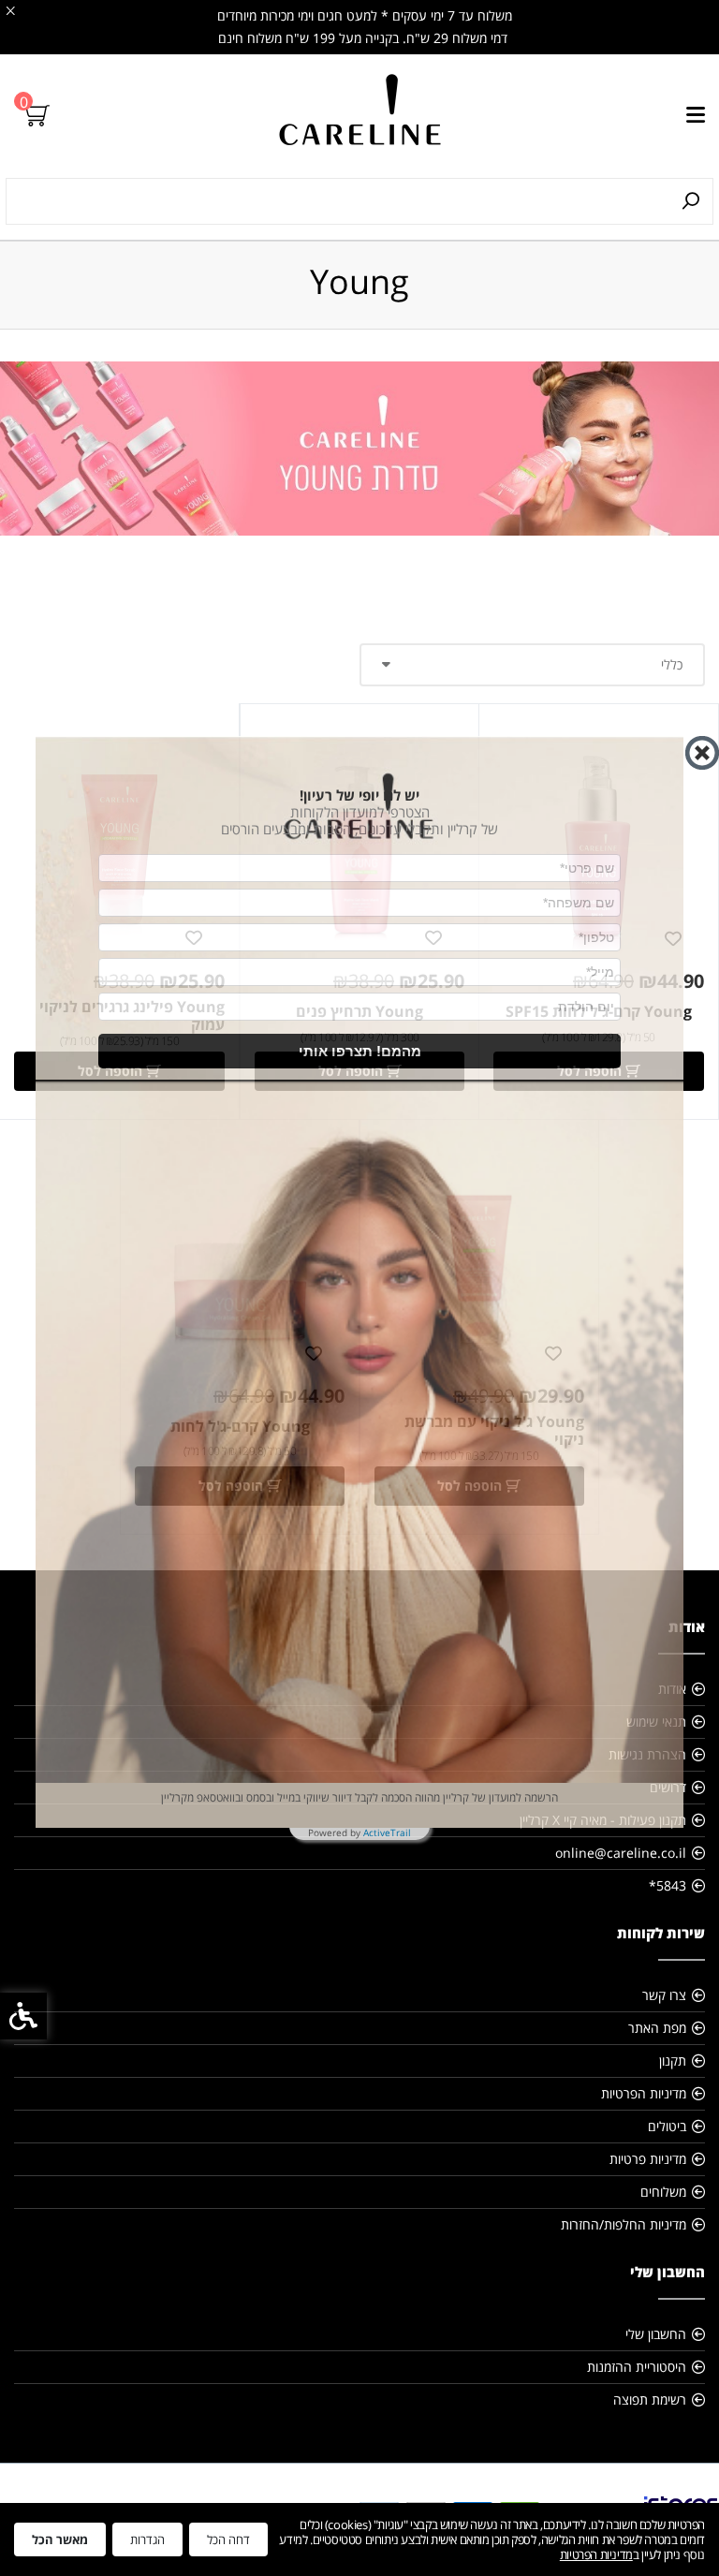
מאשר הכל (60, 2539)
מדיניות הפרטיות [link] (596, 2554)
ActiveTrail (387, 1835)
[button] (359, 1054)
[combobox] (270, 941)
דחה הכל (228, 2539)
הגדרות (147, 2539)
